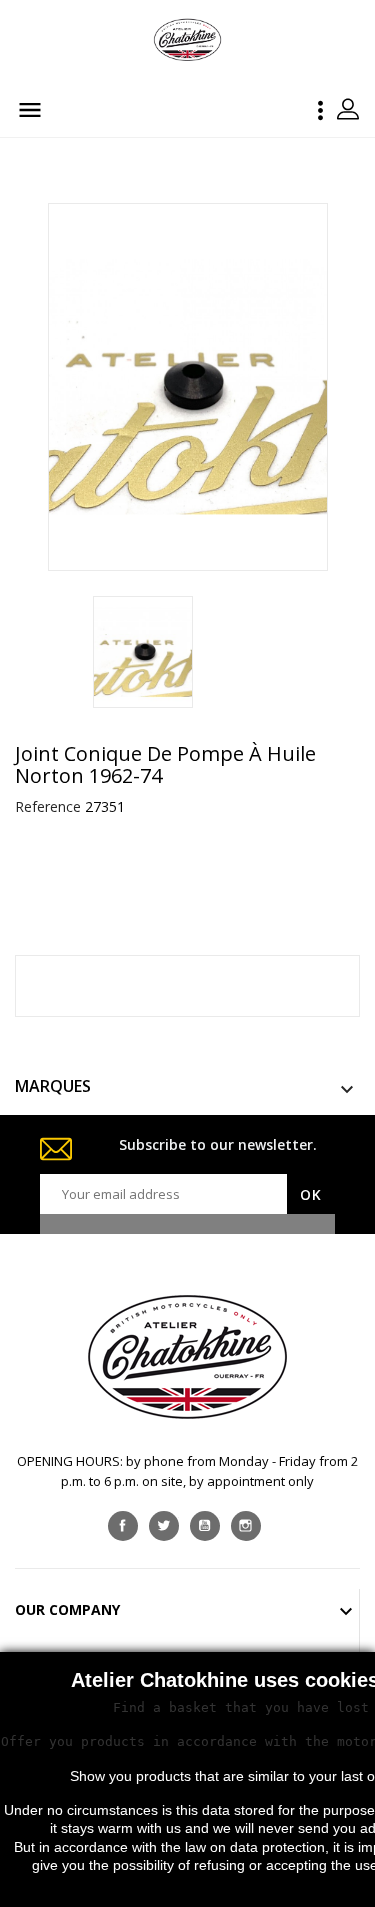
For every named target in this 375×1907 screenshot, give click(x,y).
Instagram (246, 1526)
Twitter (164, 1526)
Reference (48, 806)
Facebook (123, 1526)
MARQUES (53, 1086)
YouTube (205, 1526)
